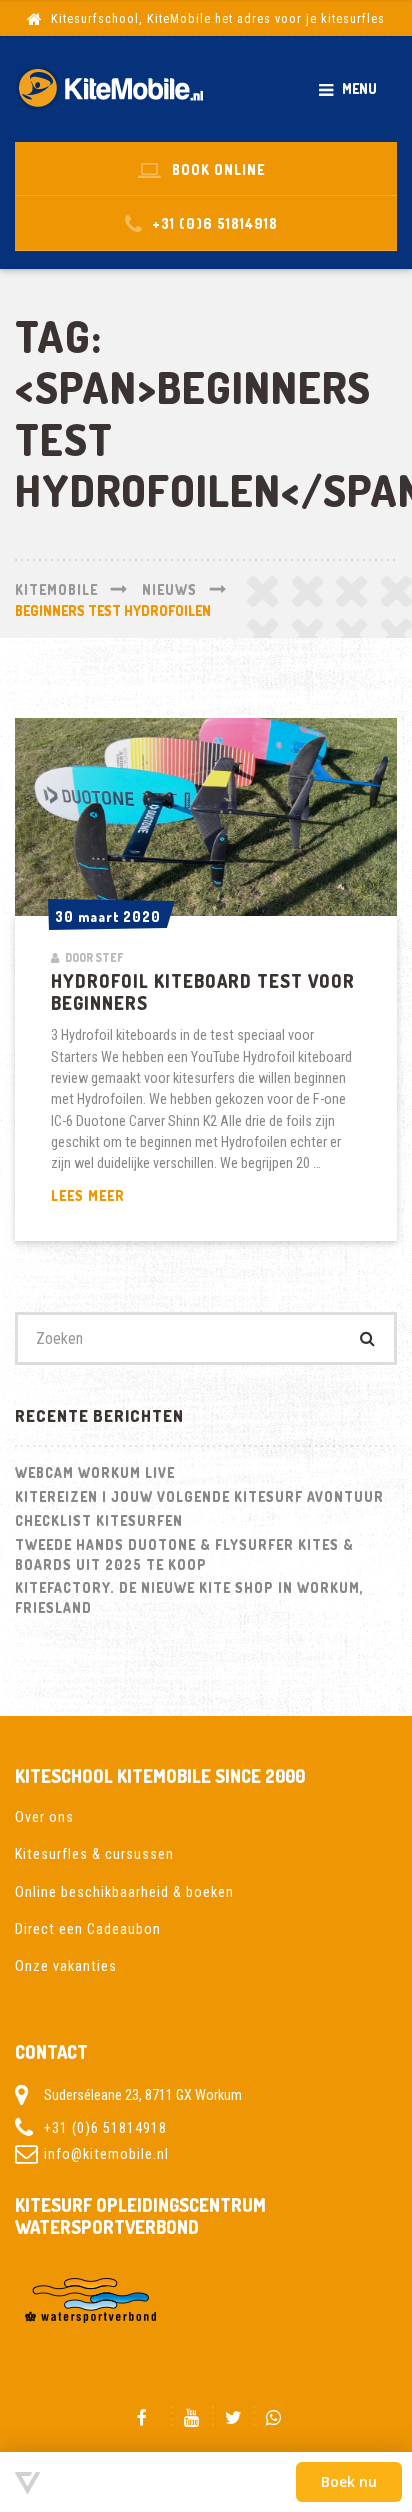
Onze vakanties (66, 1966)
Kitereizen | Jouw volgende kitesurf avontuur (199, 1496)
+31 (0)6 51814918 (105, 2128)
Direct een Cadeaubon (88, 1929)
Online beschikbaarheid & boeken (124, 1892)
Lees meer (127, 1196)
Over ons (44, 1817)
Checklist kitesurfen (99, 1520)
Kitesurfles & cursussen (94, 1854)
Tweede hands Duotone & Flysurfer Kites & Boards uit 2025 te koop (184, 1554)
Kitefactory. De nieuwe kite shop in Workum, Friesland (189, 1597)
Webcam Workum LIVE (95, 1472)
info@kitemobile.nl (106, 2154)
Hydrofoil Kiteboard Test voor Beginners (203, 991)
